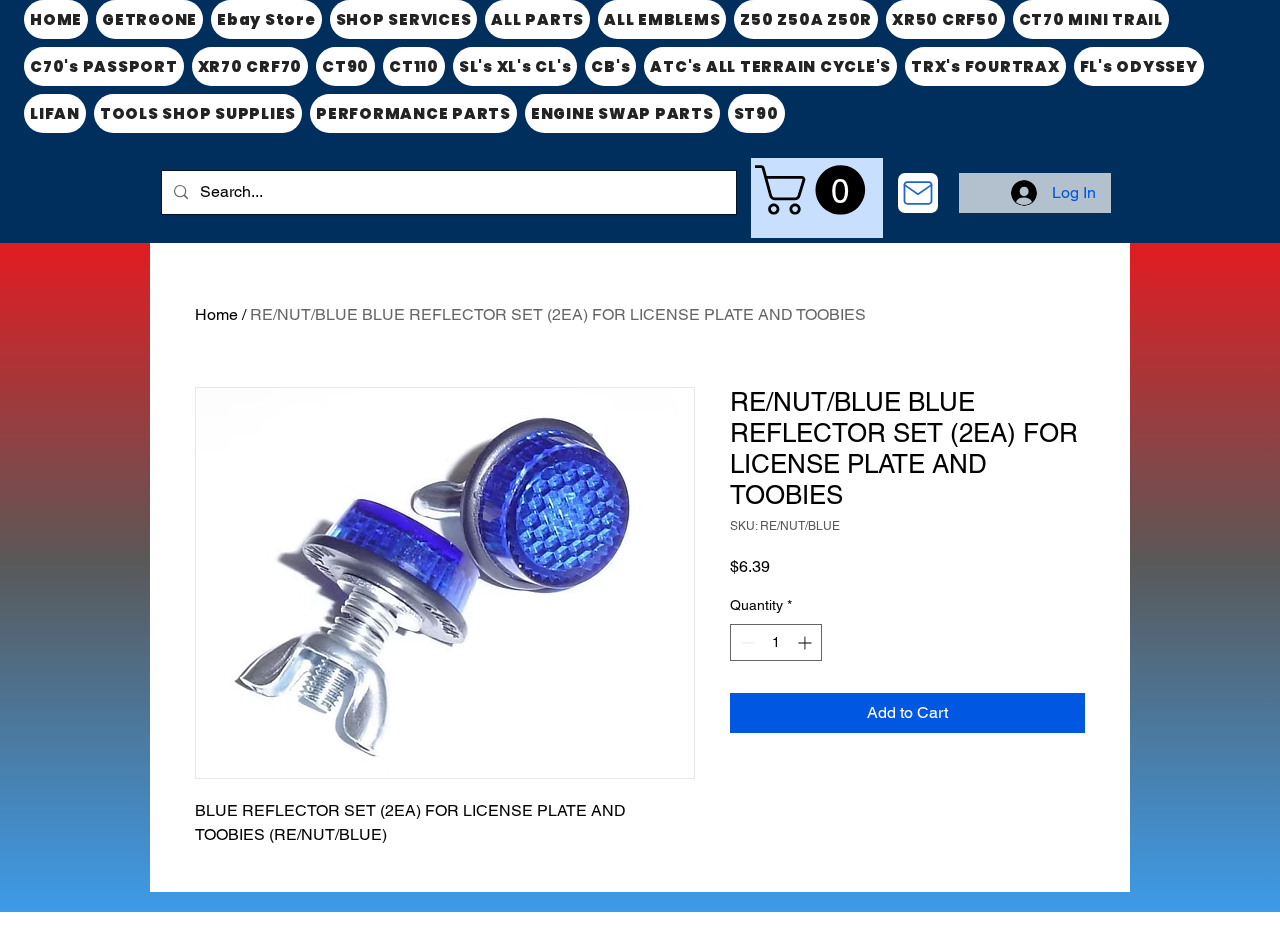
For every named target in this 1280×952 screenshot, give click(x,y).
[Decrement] (745, 642)
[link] (816, 190)
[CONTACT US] (918, 193)
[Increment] (806, 642)
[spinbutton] (776, 642)
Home (216, 314)
